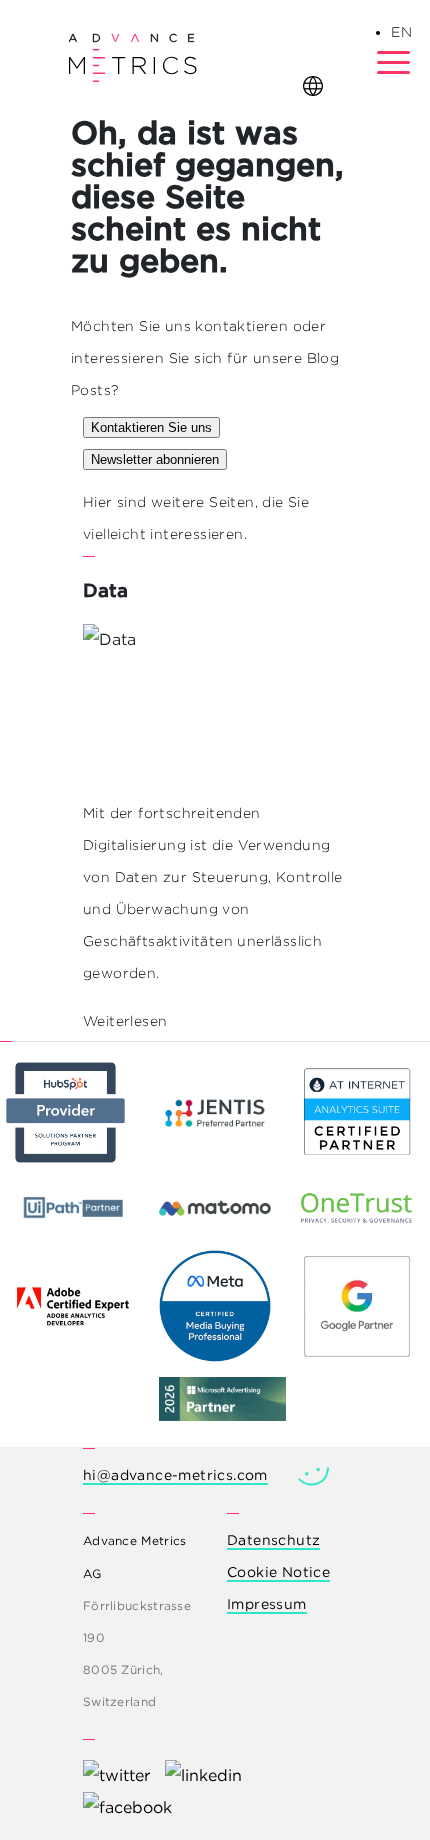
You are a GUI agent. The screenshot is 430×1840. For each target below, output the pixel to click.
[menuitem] (401, 32)
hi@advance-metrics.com (175, 1475)
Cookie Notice (278, 1572)
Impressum (267, 1604)
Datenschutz (273, 1540)
